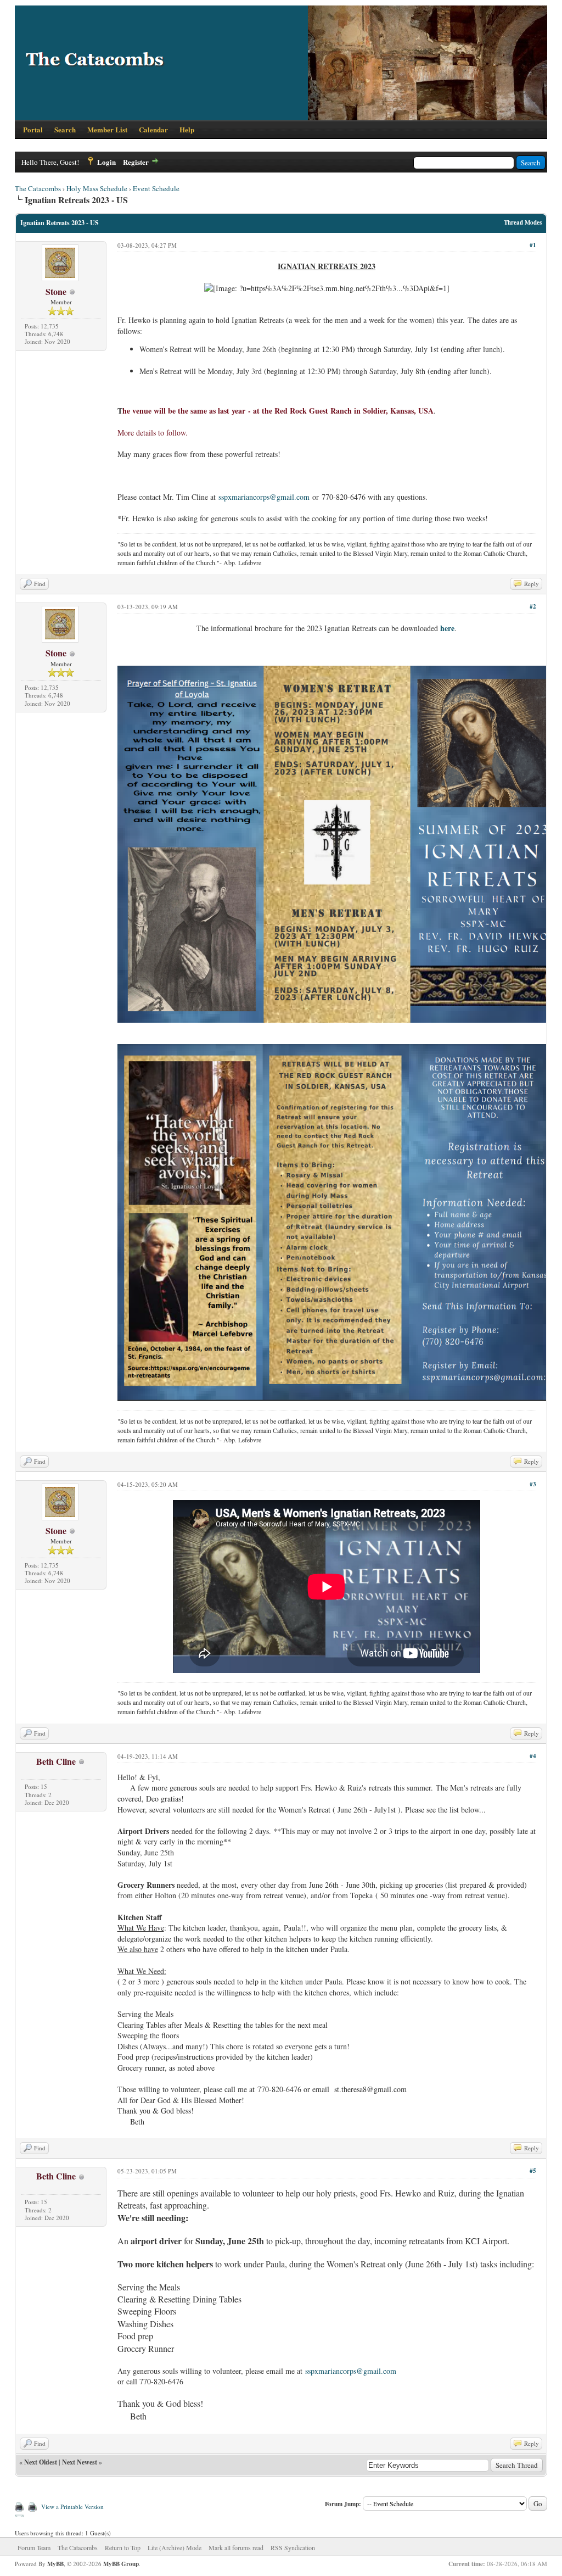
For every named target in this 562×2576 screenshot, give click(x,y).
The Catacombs (38, 188)
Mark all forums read (236, 2547)
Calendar (153, 129)
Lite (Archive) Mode (175, 2547)
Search (65, 129)
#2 (533, 606)
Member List (107, 129)
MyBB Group (121, 2564)
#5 (533, 2171)
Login (106, 162)
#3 (533, 1484)
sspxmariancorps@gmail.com (264, 497)
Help (187, 129)
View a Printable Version (72, 2507)
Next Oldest (41, 2462)
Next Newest (80, 2462)
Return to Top (123, 2547)
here (447, 628)
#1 (533, 245)
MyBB (55, 2564)
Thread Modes (523, 222)
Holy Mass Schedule (97, 188)
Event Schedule (156, 188)
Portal (33, 129)
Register (136, 162)
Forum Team (34, 2547)
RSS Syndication (293, 2547)
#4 (533, 1756)
